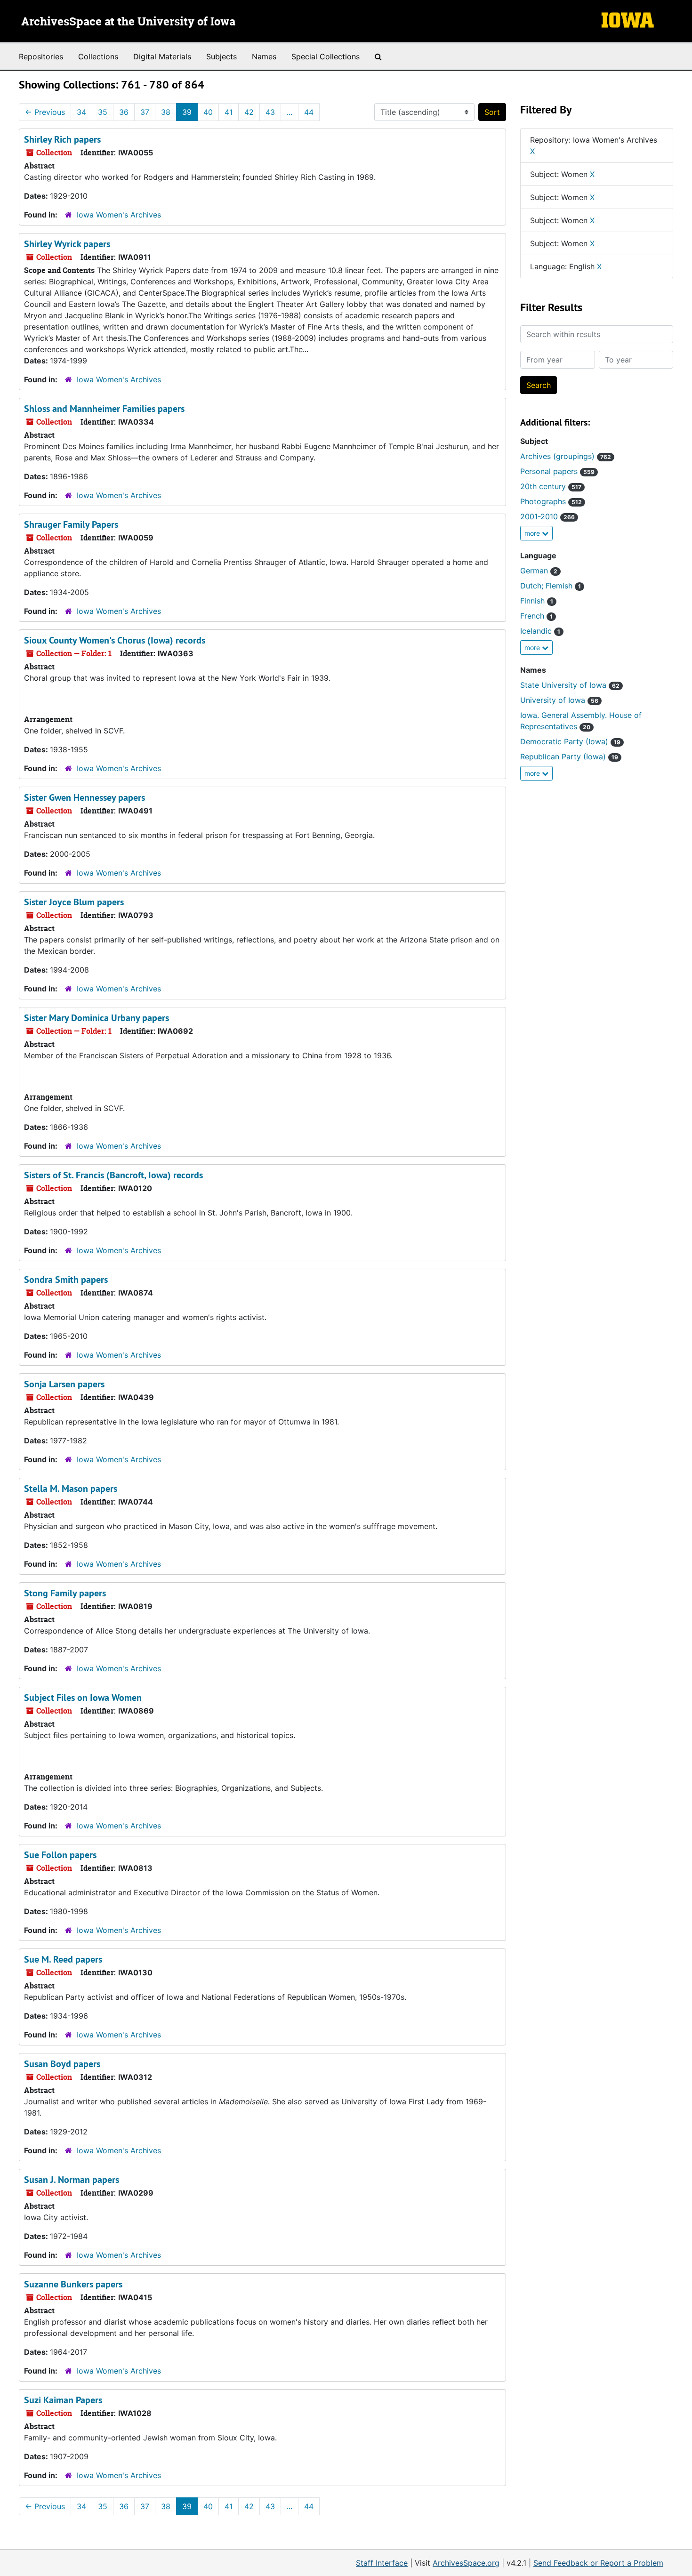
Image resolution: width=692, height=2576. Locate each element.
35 (103, 112)
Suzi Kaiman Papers (63, 2400)
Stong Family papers (65, 1593)
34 (81, 112)
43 (270, 112)
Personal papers (557, 471)
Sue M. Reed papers (63, 1959)
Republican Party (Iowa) (569, 757)
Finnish (537, 601)
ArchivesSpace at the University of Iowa (128, 22)
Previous (45, 112)
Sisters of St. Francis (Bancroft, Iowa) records (113, 1175)
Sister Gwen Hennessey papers (84, 797)
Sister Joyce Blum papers (74, 902)
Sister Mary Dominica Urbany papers (97, 1018)
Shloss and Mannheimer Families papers (104, 409)
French (536, 616)
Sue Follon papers (60, 1855)
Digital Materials (162, 56)
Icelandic (540, 631)
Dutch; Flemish (551, 586)
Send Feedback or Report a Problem (598, 2563)
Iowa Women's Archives (119, 215)
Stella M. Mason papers (71, 1489)
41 (229, 112)
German (539, 571)
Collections (98, 56)
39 (187, 112)
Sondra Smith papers (66, 1280)
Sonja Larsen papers (64, 1384)
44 (309, 112)
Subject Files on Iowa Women (83, 1698)
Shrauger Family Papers (71, 524)
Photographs (551, 501)
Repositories (41, 56)
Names (264, 56)
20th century (551, 486)
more (533, 533)
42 (249, 112)
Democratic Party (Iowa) (570, 741)
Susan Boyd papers (62, 2064)
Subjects (221, 56)
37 (145, 112)
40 (208, 112)
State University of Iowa (570, 685)
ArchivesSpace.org (466, 2563)
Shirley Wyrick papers (67, 244)
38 (166, 112)
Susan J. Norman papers (72, 2180)
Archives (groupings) (566, 456)
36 (124, 112)
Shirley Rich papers (62, 139)
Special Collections (326, 56)
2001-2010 (547, 516)
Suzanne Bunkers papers (73, 2284)
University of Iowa (559, 700)
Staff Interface (382, 2563)
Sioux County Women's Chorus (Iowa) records (115, 640)
